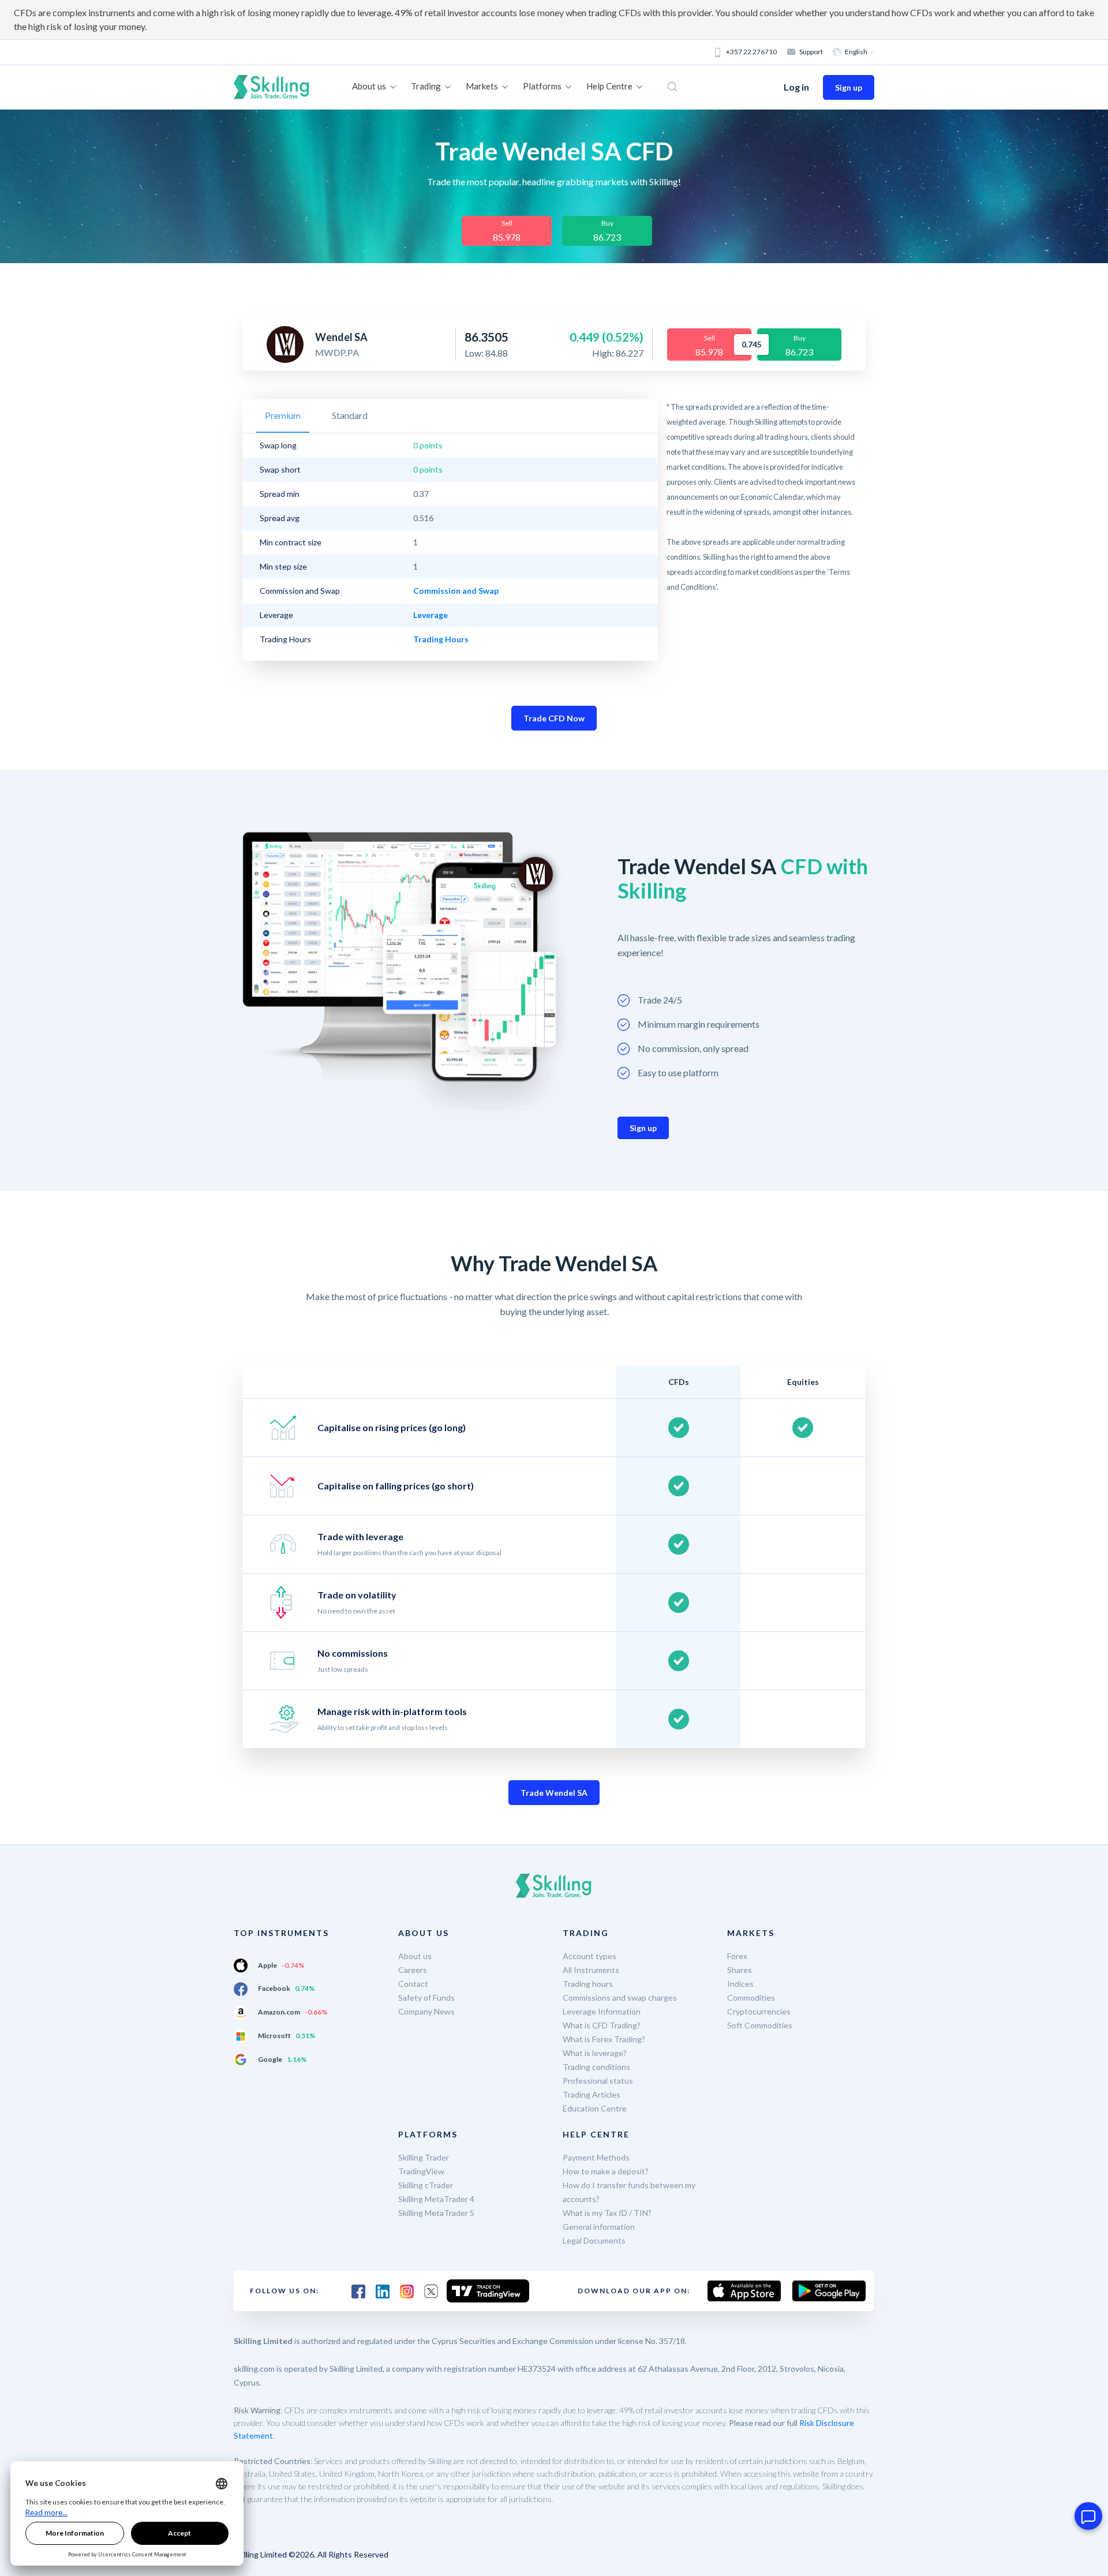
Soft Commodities (760, 2025)
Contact (413, 1984)
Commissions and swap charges (620, 1997)
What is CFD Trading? (602, 2025)
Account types (589, 1956)
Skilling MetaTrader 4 (436, 2199)
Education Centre (595, 2108)
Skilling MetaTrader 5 (436, 2213)
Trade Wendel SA (554, 1793)
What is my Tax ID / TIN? (607, 2213)
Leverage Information (602, 2011)
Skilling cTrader (426, 2185)
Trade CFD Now (554, 718)
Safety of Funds (426, 1997)
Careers (413, 1970)
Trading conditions (596, 2067)
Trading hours (588, 1984)
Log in (796, 87)
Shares (740, 1970)
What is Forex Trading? (604, 2039)
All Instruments (591, 1970)
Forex (737, 1956)
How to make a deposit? (606, 2171)
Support (811, 52)
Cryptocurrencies (759, 2011)
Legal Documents (594, 2240)
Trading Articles (592, 2094)
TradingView (421, 2171)
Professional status (598, 2081)
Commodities (751, 1997)
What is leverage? (595, 2053)
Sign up (849, 87)
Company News (426, 2011)
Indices (740, 1984)
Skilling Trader (424, 2157)
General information (599, 2227)
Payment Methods (596, 2157)
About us (415, 1956)
